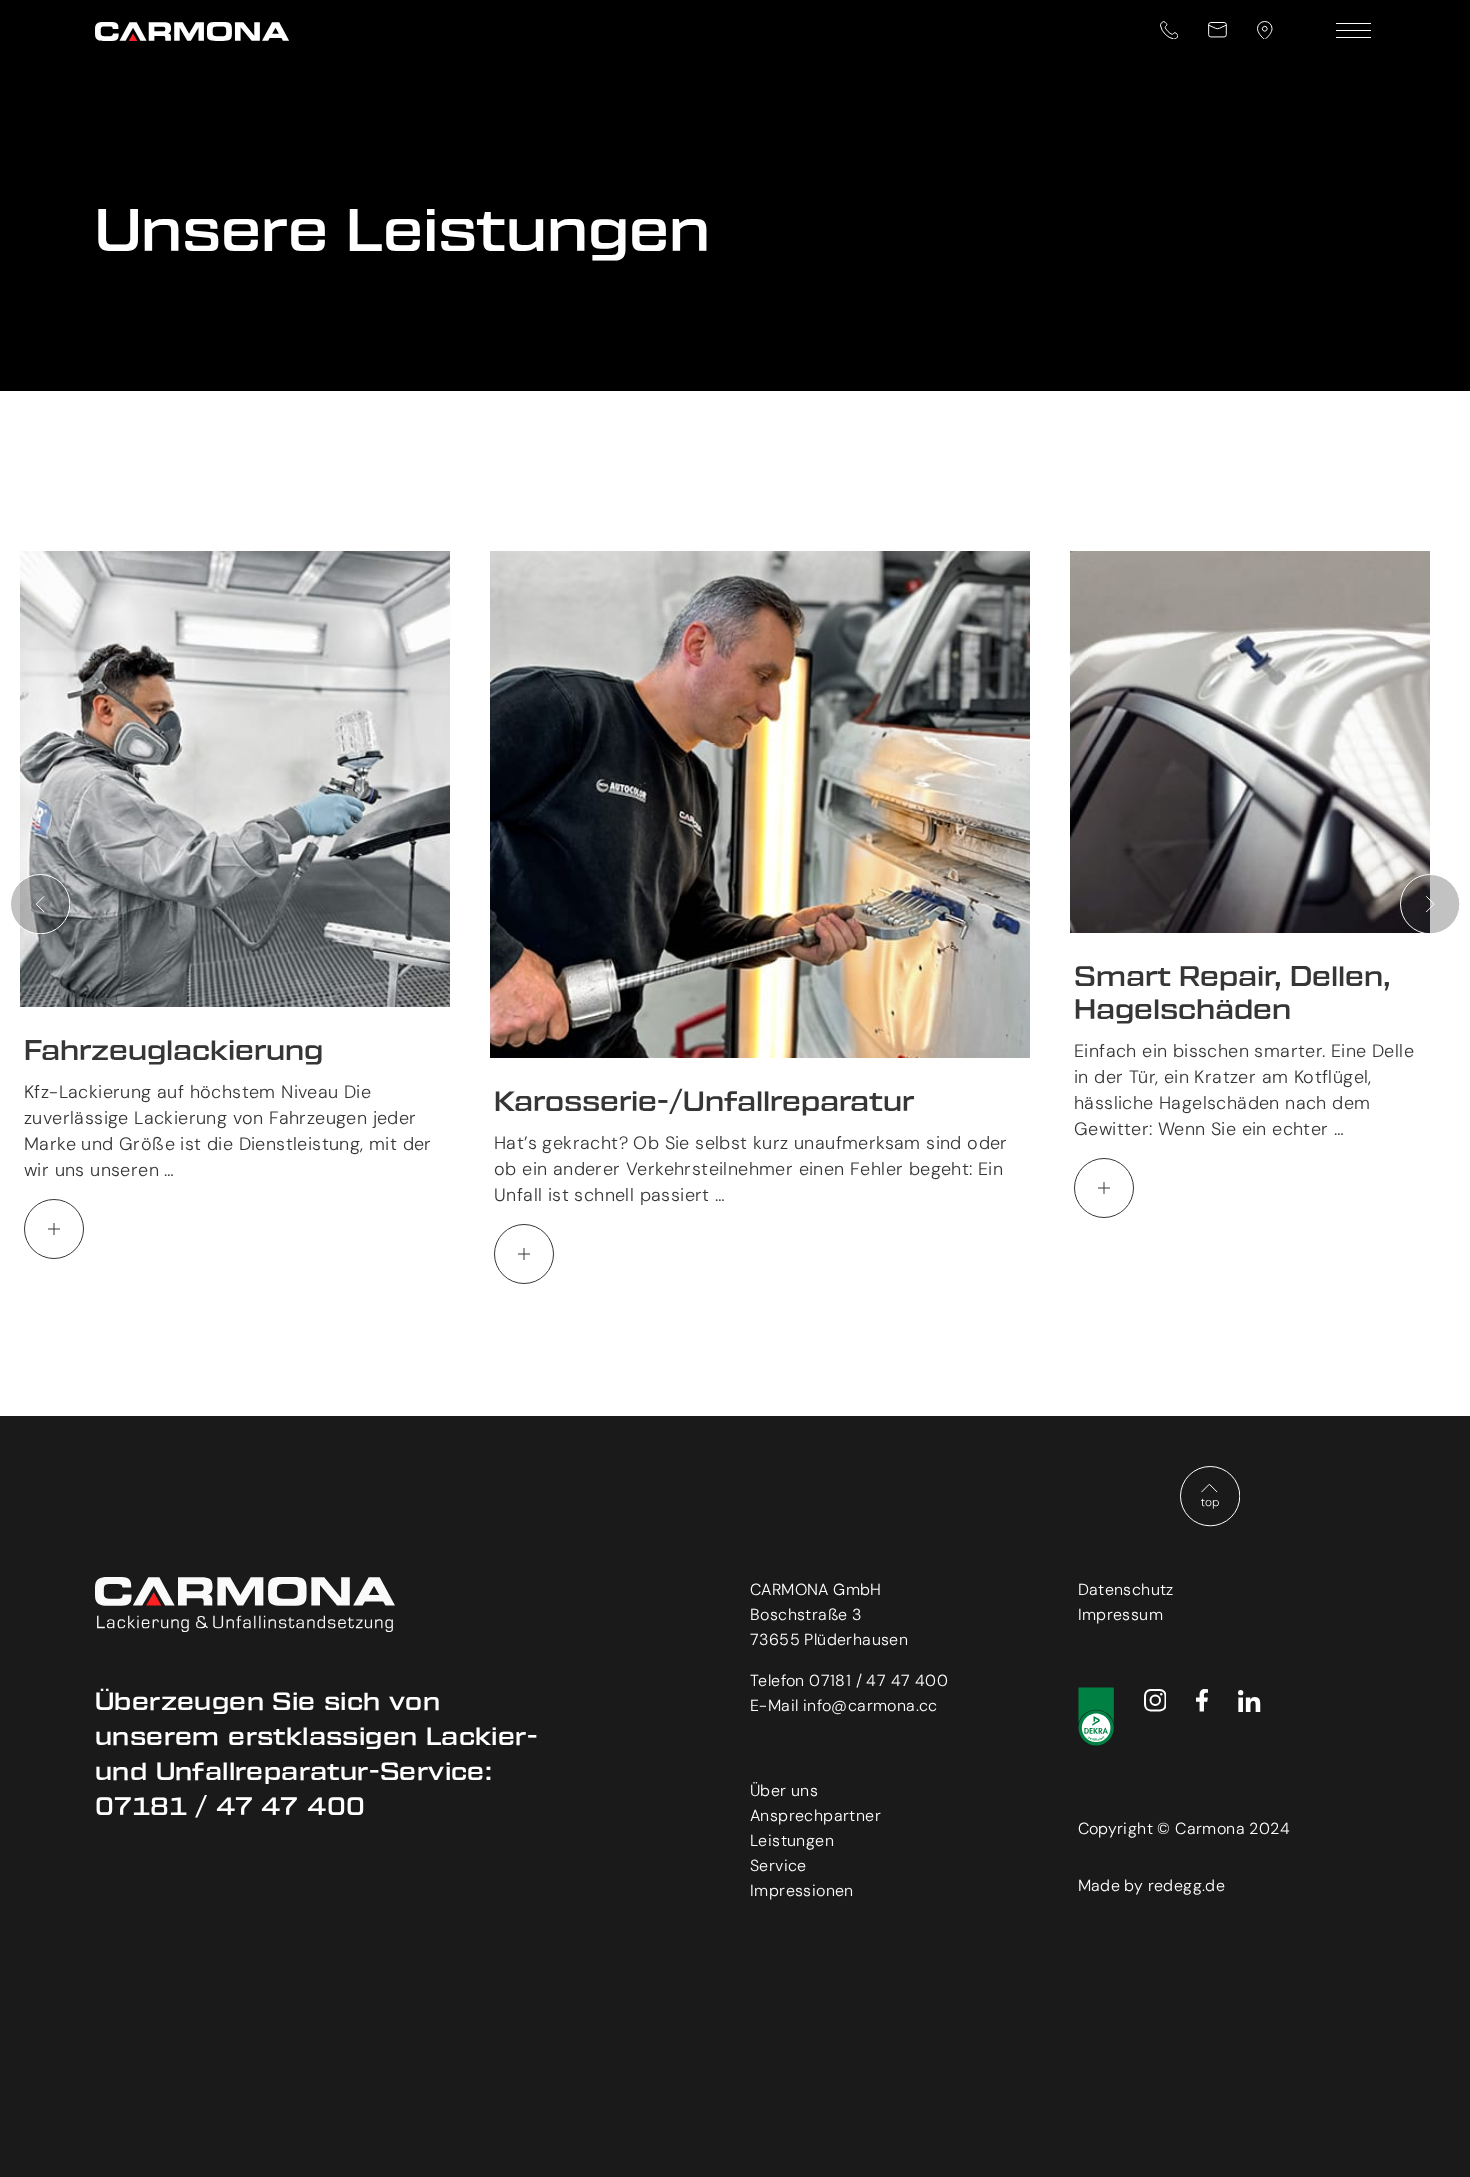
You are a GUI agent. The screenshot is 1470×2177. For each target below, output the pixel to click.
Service (778, 1865)
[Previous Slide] (40, 904)
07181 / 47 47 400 (878, 1680)
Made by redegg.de (1152, 1885)
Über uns (784, 1790)
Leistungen (792, 1840)
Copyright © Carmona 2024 (1184, 1828)
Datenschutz (1126, 1589)
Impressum (1121, 1614)
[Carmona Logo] (205, 30)
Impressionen (802, 1890)
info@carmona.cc (870, 1705)
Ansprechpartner (815, 1815)
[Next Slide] (1430, 904)
